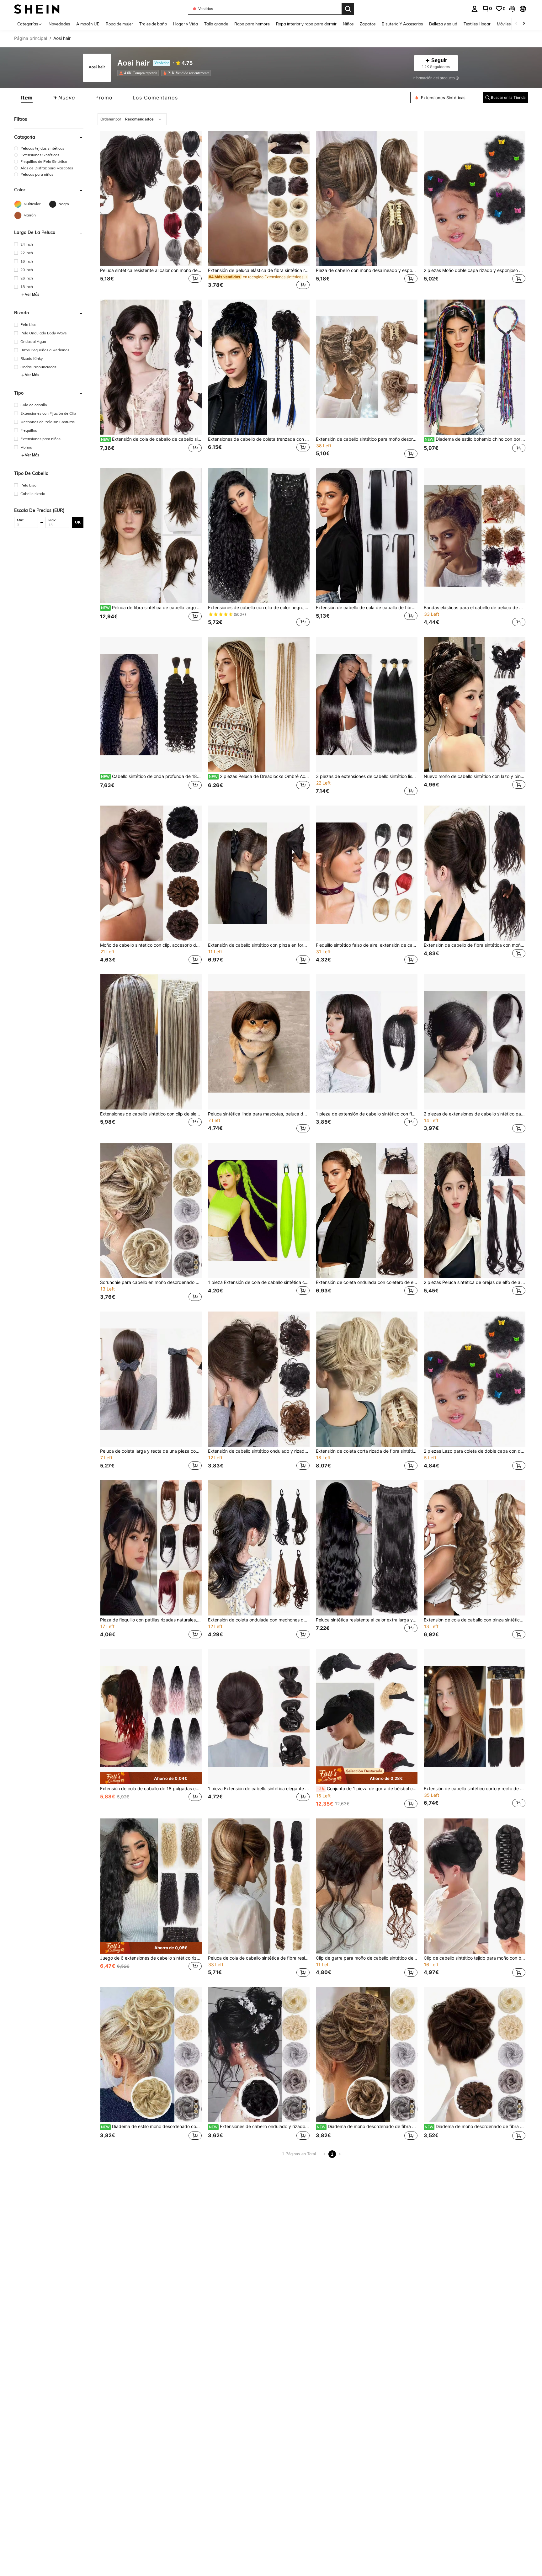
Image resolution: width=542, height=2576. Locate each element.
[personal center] (475, 9)
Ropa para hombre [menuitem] (252, 24)
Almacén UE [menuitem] (88, 24)
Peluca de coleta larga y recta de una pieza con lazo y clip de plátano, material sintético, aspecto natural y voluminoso (151, 1451)
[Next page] (340, 2154)
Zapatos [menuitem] (368, 24)
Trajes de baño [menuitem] (153, 24)
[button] (512, 9)
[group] (49, 148)
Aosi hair (133, 63)
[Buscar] (348, 9)
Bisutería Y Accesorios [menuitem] (402, 24)
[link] (487, 8)
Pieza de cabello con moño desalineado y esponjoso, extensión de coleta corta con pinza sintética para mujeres (367, 270)
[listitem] (139, 73)
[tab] (27, 98)
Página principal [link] (31, 38)
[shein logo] (37, 9)
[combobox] (132, 119)
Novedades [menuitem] (59, 24)
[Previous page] (325, 2154)
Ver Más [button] (32, 295)
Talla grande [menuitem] (216, 24)
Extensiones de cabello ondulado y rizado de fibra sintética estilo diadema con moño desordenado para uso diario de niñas (259, 2126)
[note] (151, 1778)
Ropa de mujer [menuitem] (119, 24)
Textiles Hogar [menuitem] (477, 24)
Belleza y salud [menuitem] (443, 24)
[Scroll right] (524, 24)
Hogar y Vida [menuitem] (186, 24)
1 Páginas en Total (299, 2154)
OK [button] (78, 522)
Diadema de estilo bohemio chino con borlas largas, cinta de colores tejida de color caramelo (475, 439)
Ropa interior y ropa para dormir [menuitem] (306, 24)
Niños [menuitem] (348, 24)
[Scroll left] (516, 24)
